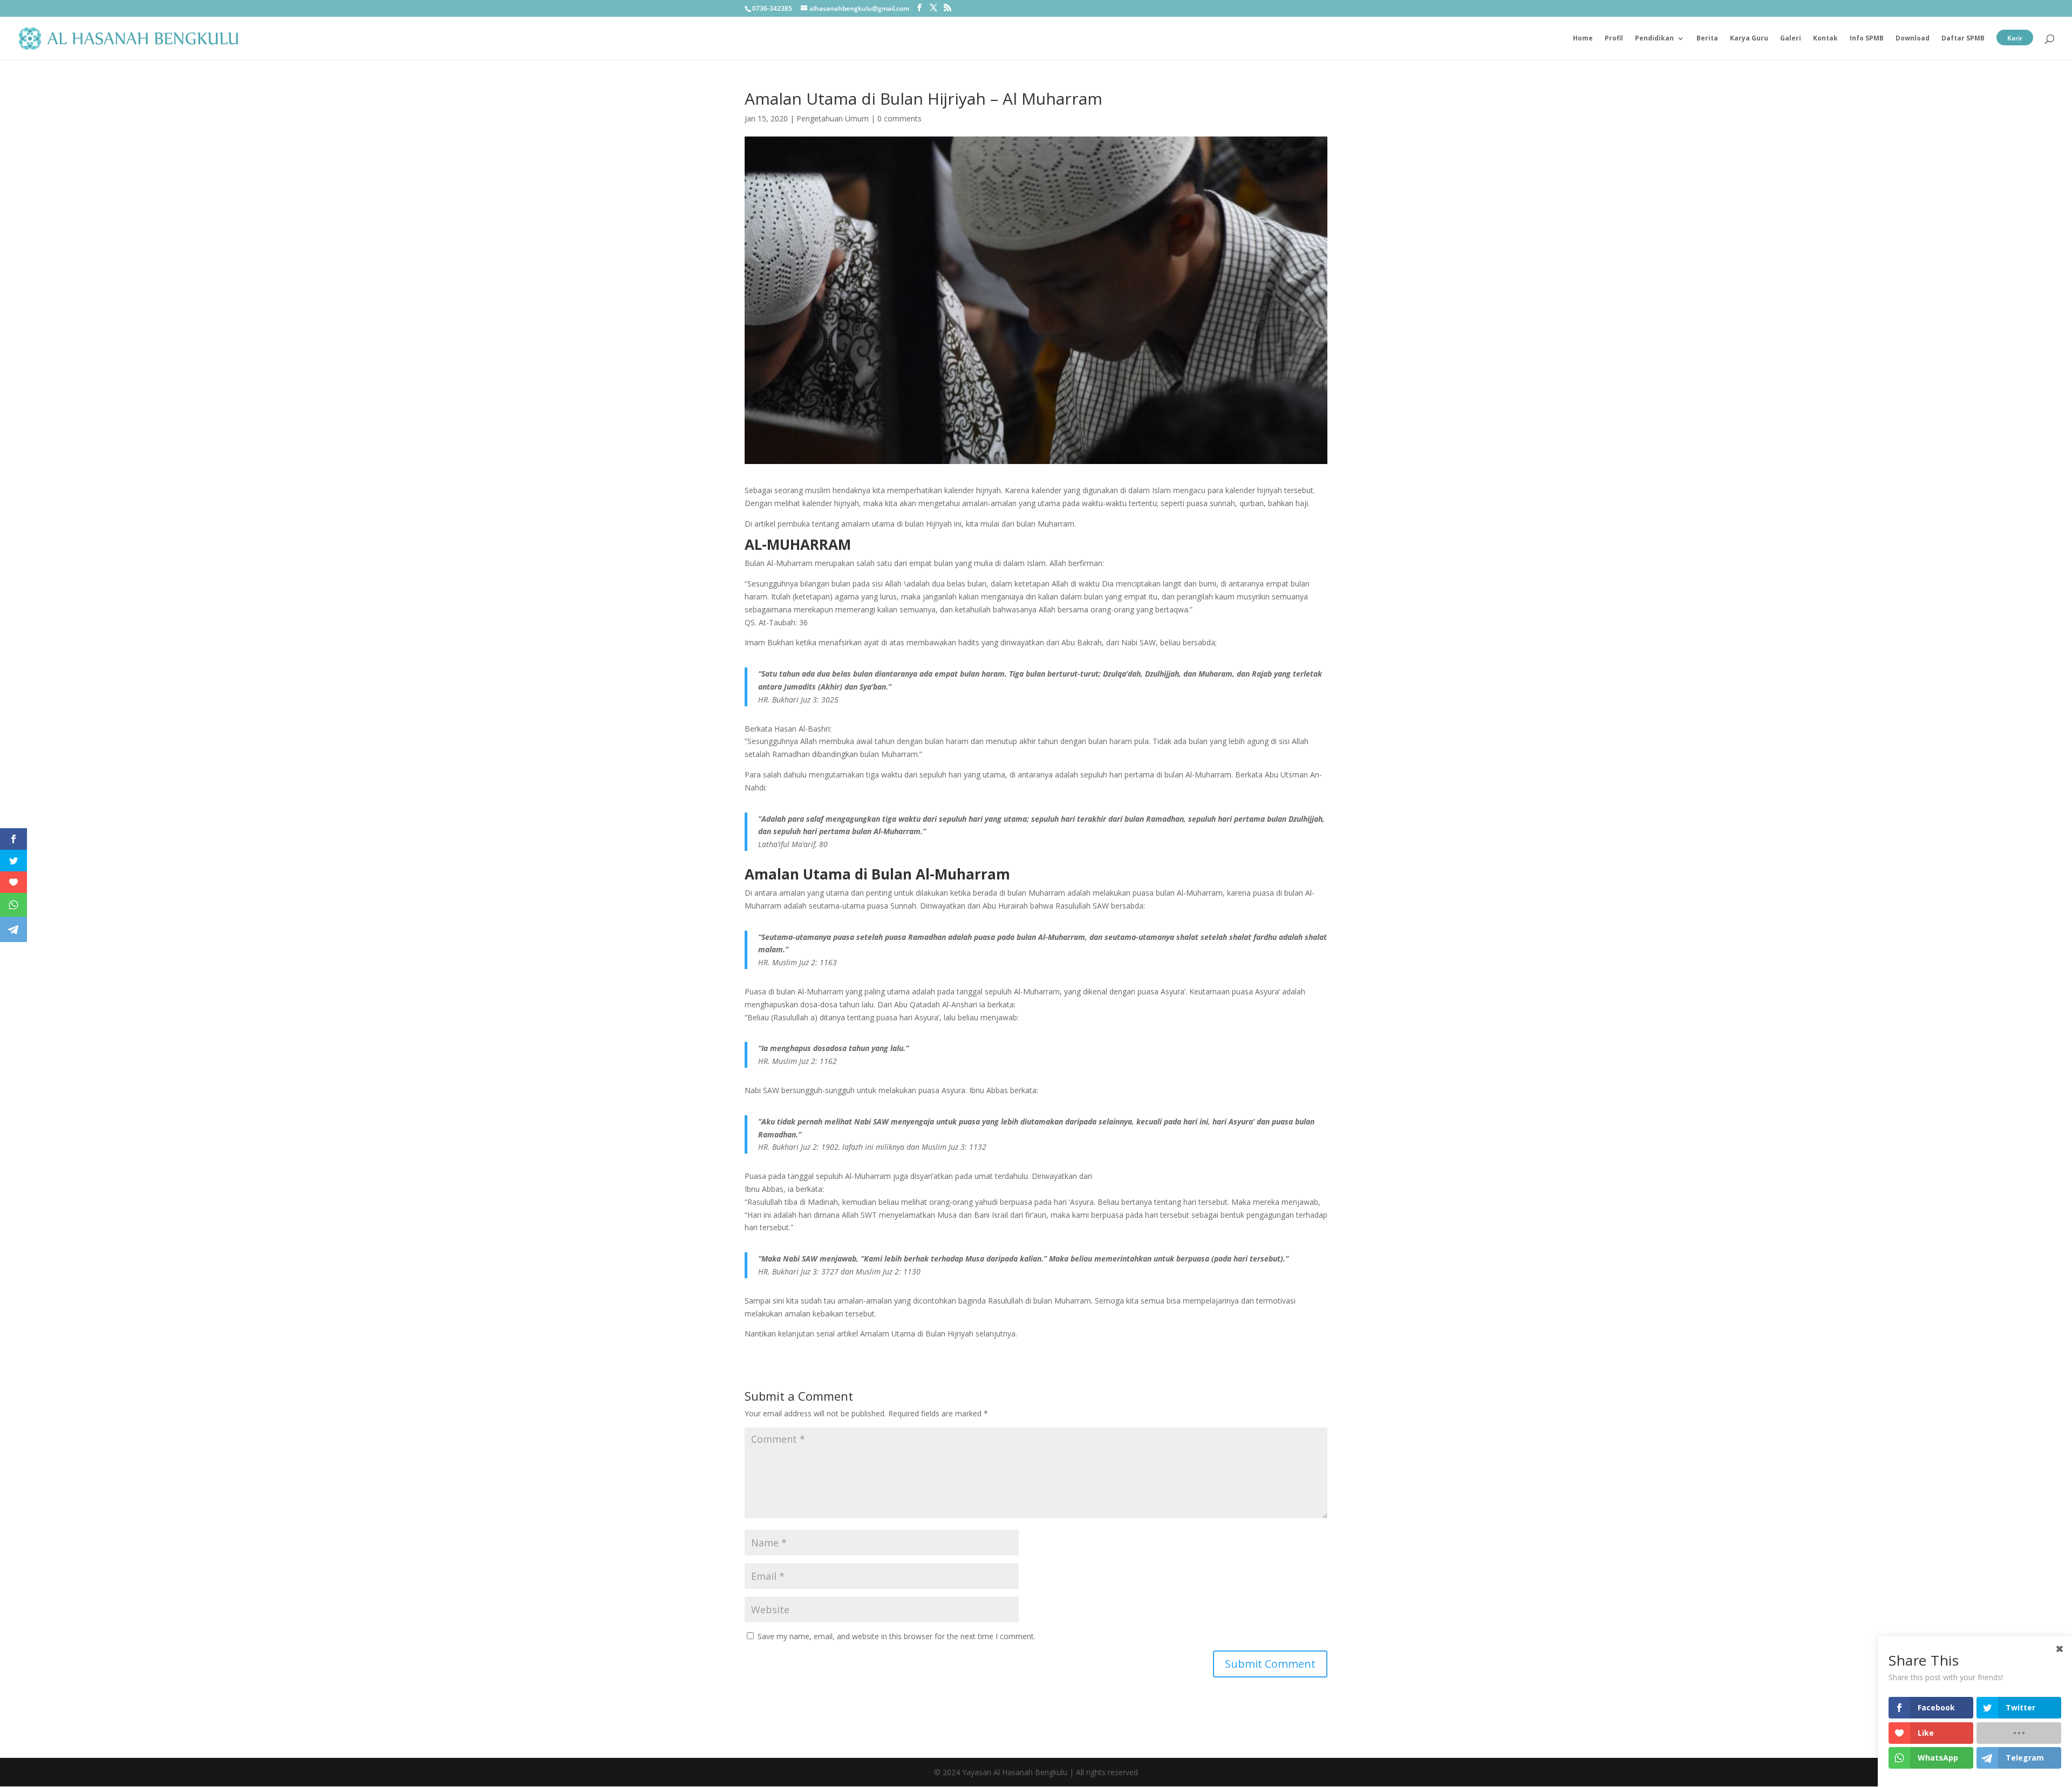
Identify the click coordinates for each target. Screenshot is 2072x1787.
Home (1583, 39)
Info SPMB (1867, 39)
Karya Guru (1749, 39)
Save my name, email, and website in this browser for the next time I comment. (897, 1636)
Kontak (1825, 39)
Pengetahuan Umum (833, 118)
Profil (1614, 39)
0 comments (899, 118)
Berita (1707, 39)
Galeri (1791, 39)
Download (1913, 39)
